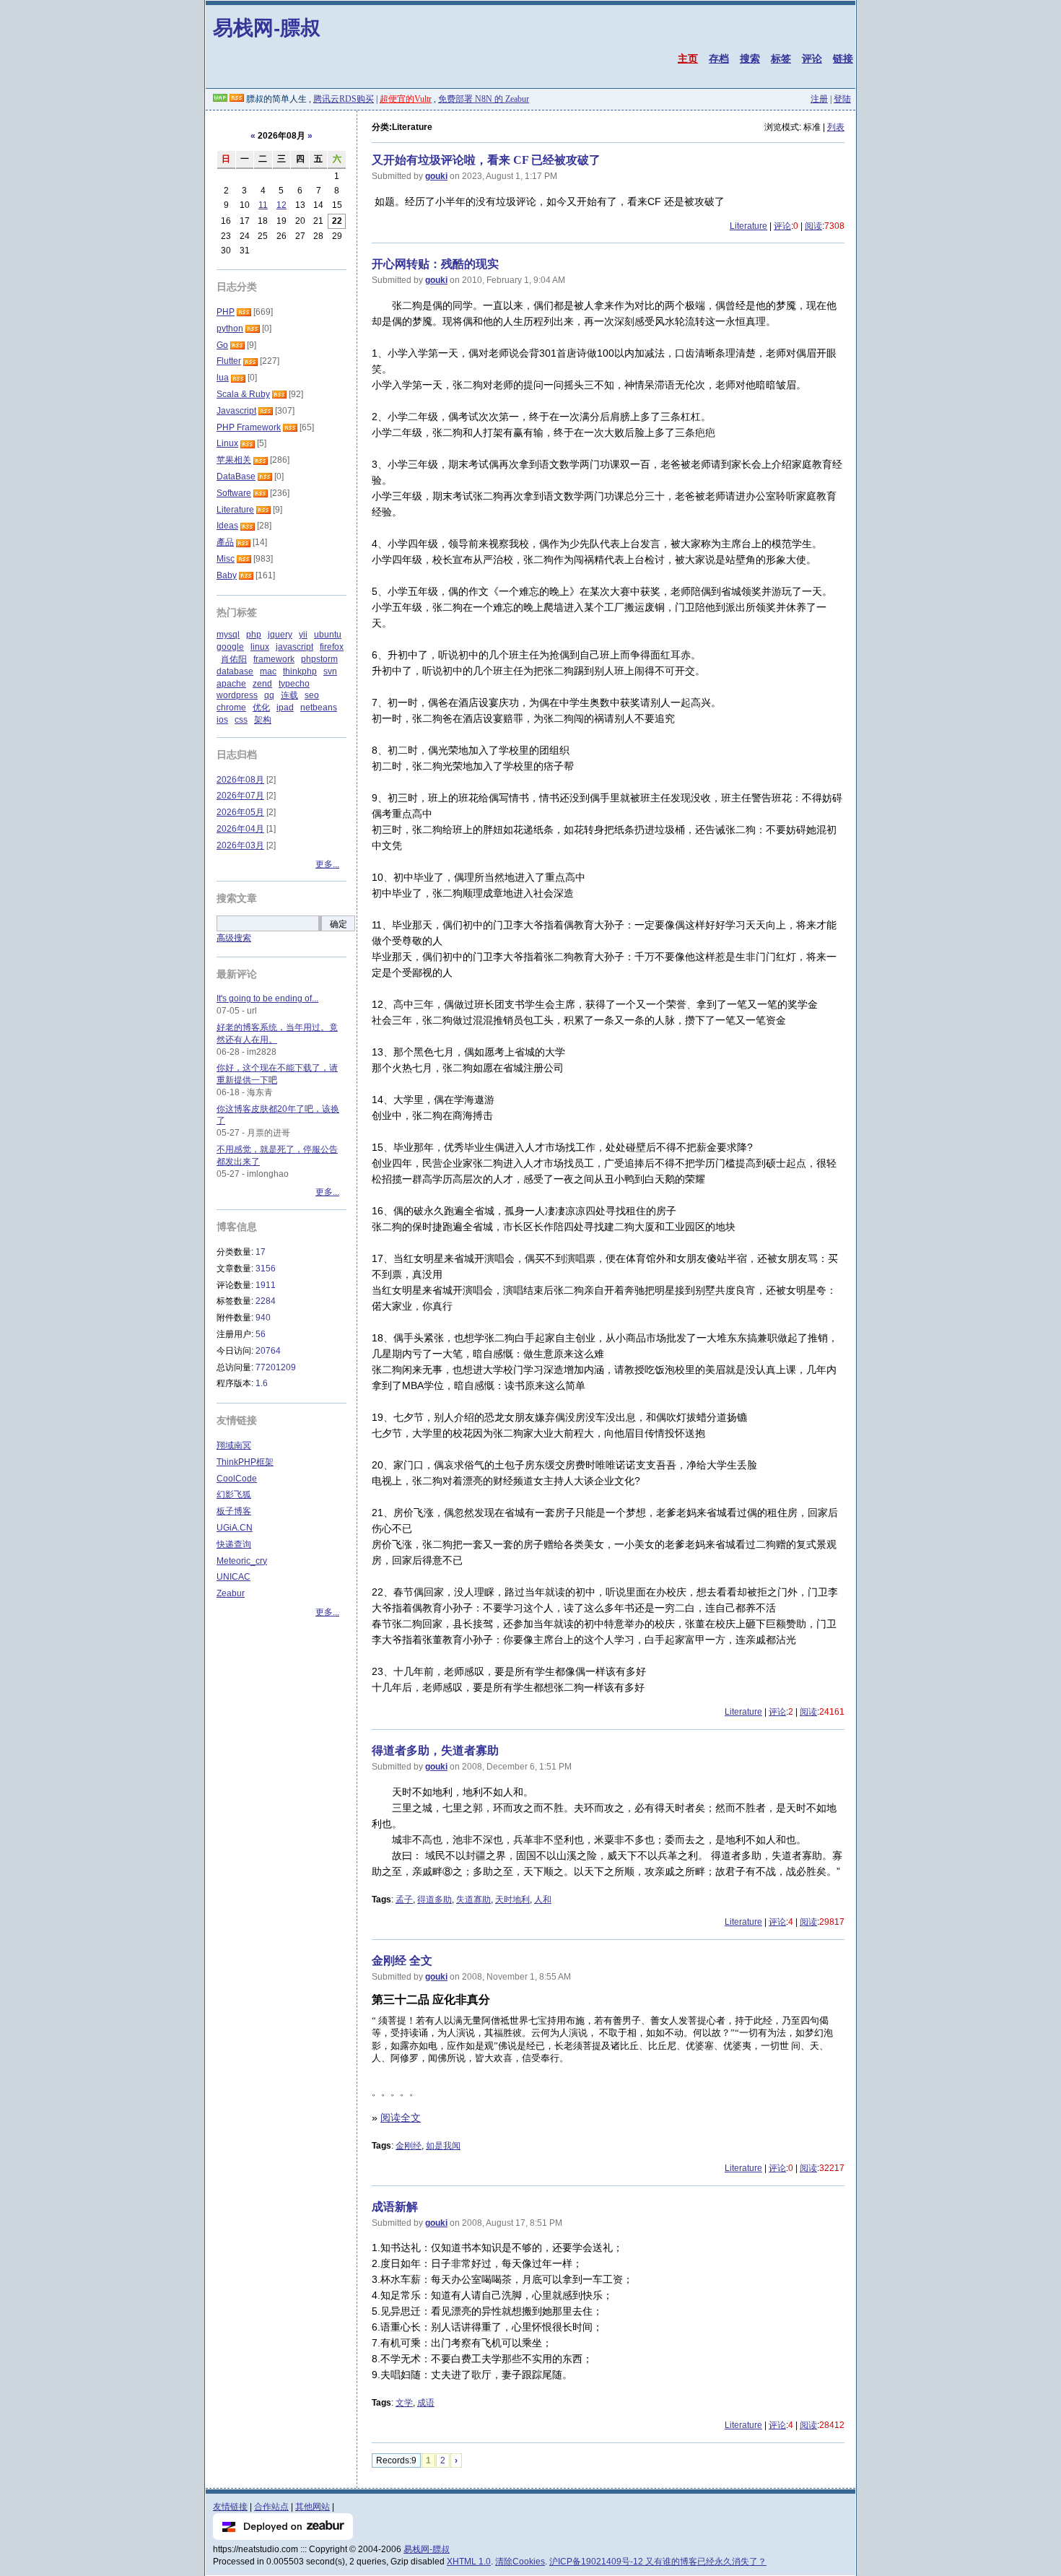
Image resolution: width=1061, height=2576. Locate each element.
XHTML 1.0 (469, 2562)
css (241, 720)
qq (269, 695)
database (235, 671)
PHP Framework (249, 427)
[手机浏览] (220, 99)
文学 (404, 2403)
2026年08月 (240, 780)
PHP (226, 312)
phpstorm (319, 659)
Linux (227, 443)
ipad (285, 708)
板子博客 (234, 1511)
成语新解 (395, 2207)
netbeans (319, 708)
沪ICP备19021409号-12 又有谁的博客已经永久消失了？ (658, 2562)
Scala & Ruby (243, 394)
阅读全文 (401, 2118)
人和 (543, 1900)
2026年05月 (240, 812)
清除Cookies (520, 2562)
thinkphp (300, 671)
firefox (332, 647)
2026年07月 (240, 796)
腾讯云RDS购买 (344, 99)
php (254, 635)
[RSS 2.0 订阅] (237, 99)
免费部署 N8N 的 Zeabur (484, 99)
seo (312, 695)
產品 (225, 542)
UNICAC (233, 1577)
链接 (843, 58)
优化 (261, 708)
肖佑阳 (234, 659)
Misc (226, 559)
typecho (294, 684)
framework (274, 659)
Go (222, 345)
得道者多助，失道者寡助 (435, 1750)
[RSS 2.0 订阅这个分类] (244, 312)
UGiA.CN (235, 1528)
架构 (263, 720)
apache (231, 684)
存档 (719, 58)
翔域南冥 (234, 1445)
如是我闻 (443, 2146)
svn (330, 671)
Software (234, 493)
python (230, 328)
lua (223, 378)
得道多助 (435, 1900)
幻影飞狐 (234, 1494)
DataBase (236, 477)
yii (303, 635)
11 (263, 205)
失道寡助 (473, 1900)
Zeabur (231, 1593)
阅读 (813, 226)
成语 (426, 2403)
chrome (231, 708)
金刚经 (409, 2146)
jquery (280, 635)
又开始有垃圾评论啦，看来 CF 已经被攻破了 (486, 160)
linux (260, 647)
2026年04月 (240, 829)
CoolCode (237, 1479)
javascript (294, 647)
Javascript (236, 411)
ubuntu (328, 635)
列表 (836, 127)
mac (268, 671)
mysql (228, 635)
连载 (289, 695)
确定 (339, 924)
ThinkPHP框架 (245, 1462)
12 (281, 205)
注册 (819, 99)
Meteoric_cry (242, 1561)
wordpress (237, 695)
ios (222, 720)
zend (262, 684)
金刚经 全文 (402, 1961)
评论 (812, 58)
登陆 (842, 99)
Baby (227, 575)
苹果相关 (234, 460)
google (230, 647)
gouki (436, 176)
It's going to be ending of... (267, 998)
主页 (688, 58)
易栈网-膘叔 (267, 27)
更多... (327, 864)
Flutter (229, 361)
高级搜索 (234, 938)
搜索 (750, 58)
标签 (781, 58)
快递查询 (234, 1544)
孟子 (404, 1900)
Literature (748, 226)
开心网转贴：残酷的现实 (435, 264)
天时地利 (512, 1900)
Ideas (227, 526)
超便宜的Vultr (406, 99)
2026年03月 (240, 845)
